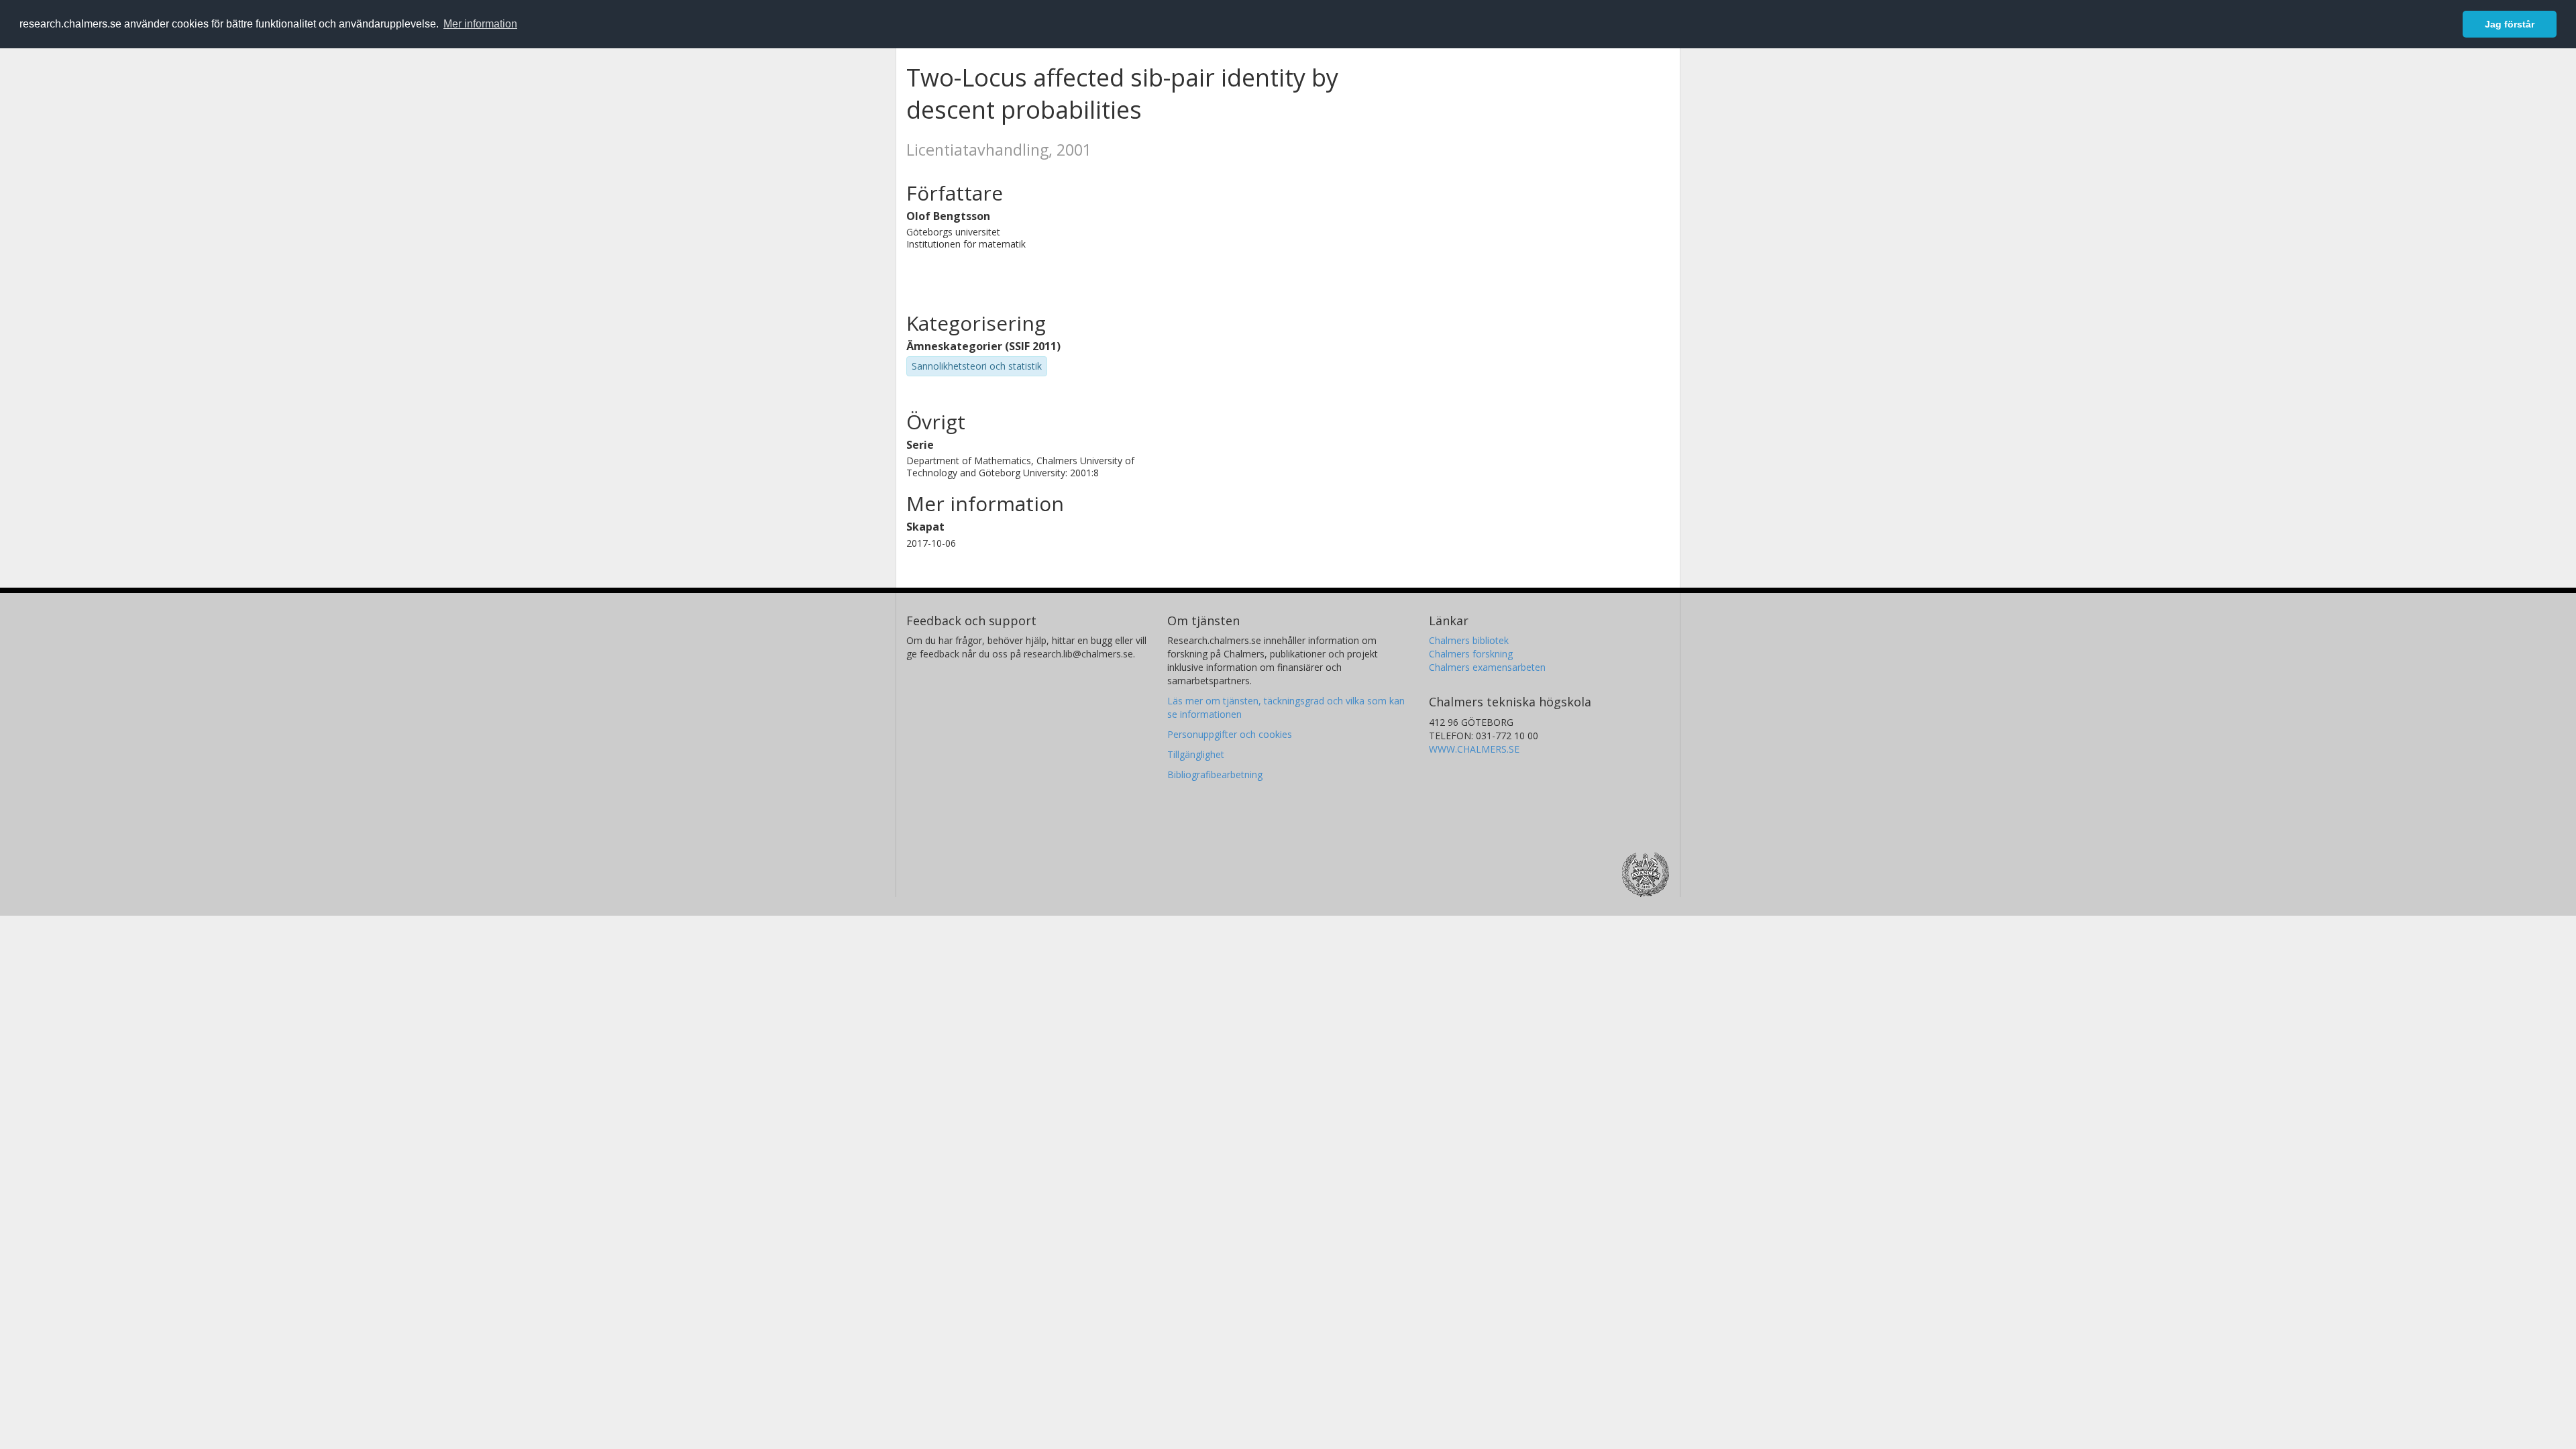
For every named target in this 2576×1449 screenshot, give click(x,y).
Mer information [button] (480, 24)
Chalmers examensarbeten (1487, 667)
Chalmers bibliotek (1469, 640)
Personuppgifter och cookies (1230, 734)
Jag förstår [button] (2510, 24)
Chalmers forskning (1471, 654)
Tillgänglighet (1196, 754)
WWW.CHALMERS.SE (1474, 749)
